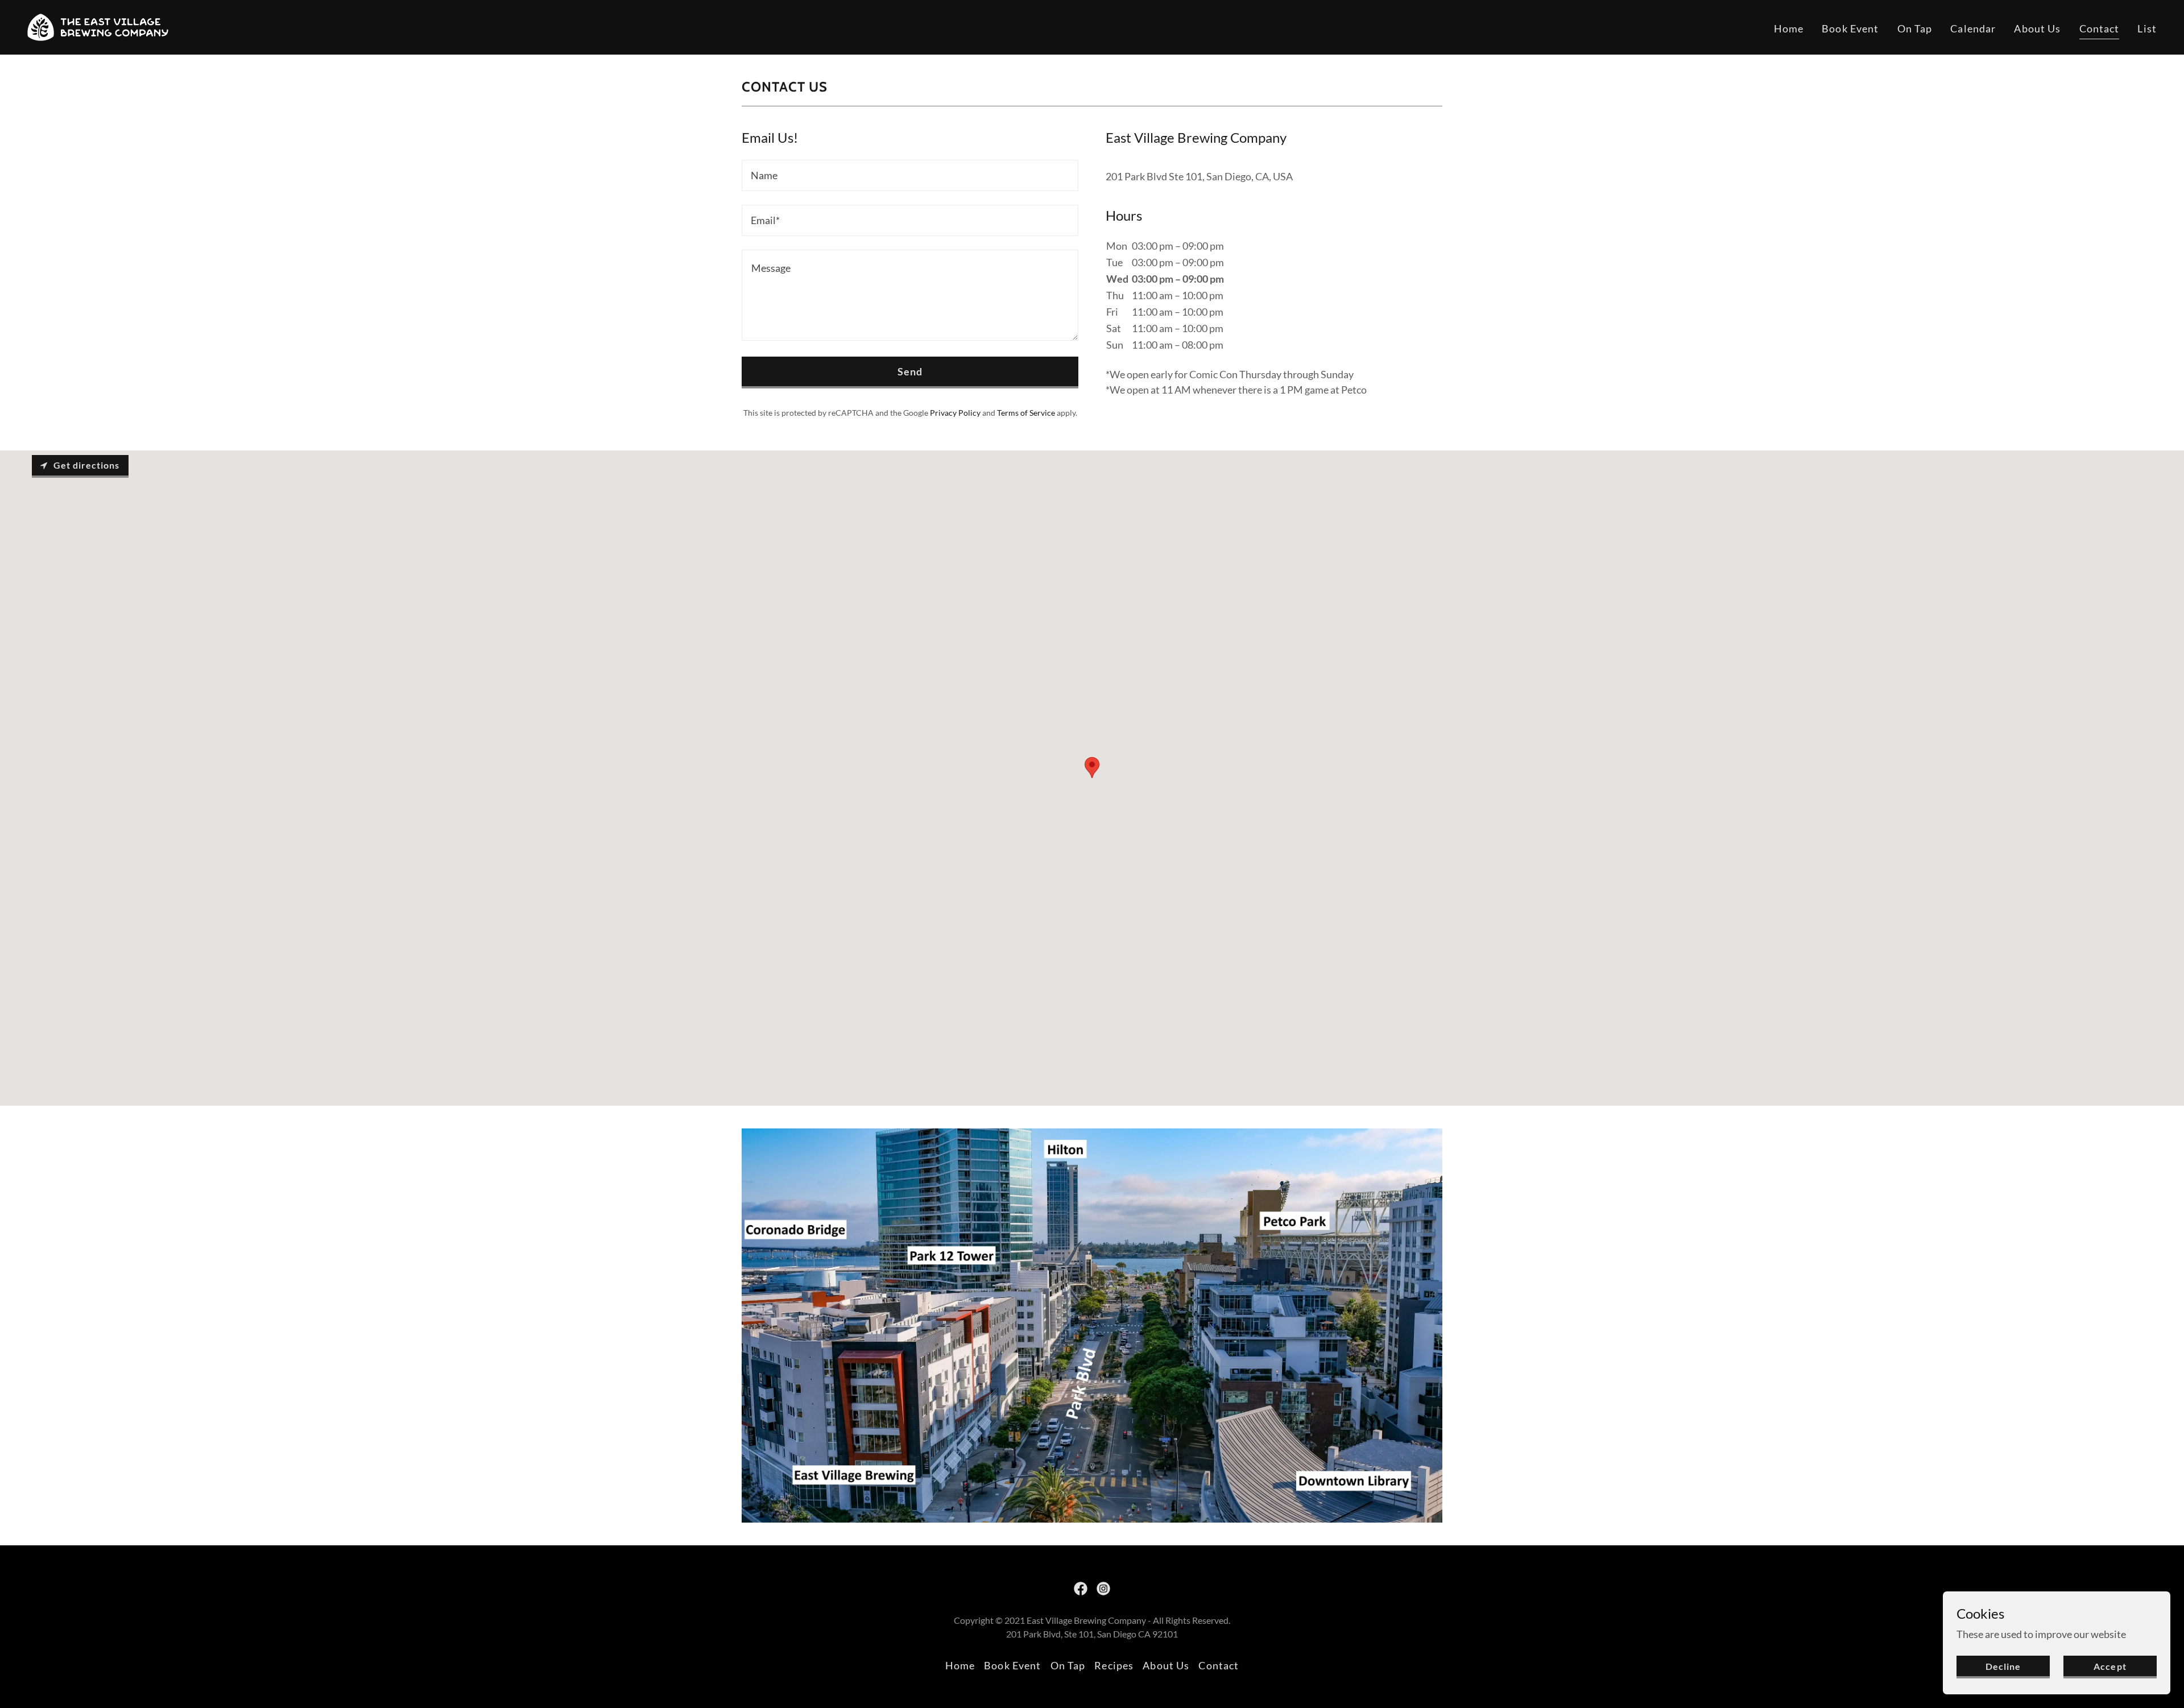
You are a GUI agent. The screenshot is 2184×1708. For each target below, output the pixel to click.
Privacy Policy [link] (955, 413)
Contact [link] (2100, 28)
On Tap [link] (1915, 28)
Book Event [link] (1850, 28)
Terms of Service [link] (1026, 413)
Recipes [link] (1114, 1665)
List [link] (2147, 28)
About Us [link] (2037, 28)
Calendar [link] (1973, 28)
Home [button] (960, 1665)
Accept (2110, 1666)
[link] (98, 26)
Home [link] (1789, 28)
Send (910, 371)
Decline (2003, 1666)
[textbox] (910, 175)
